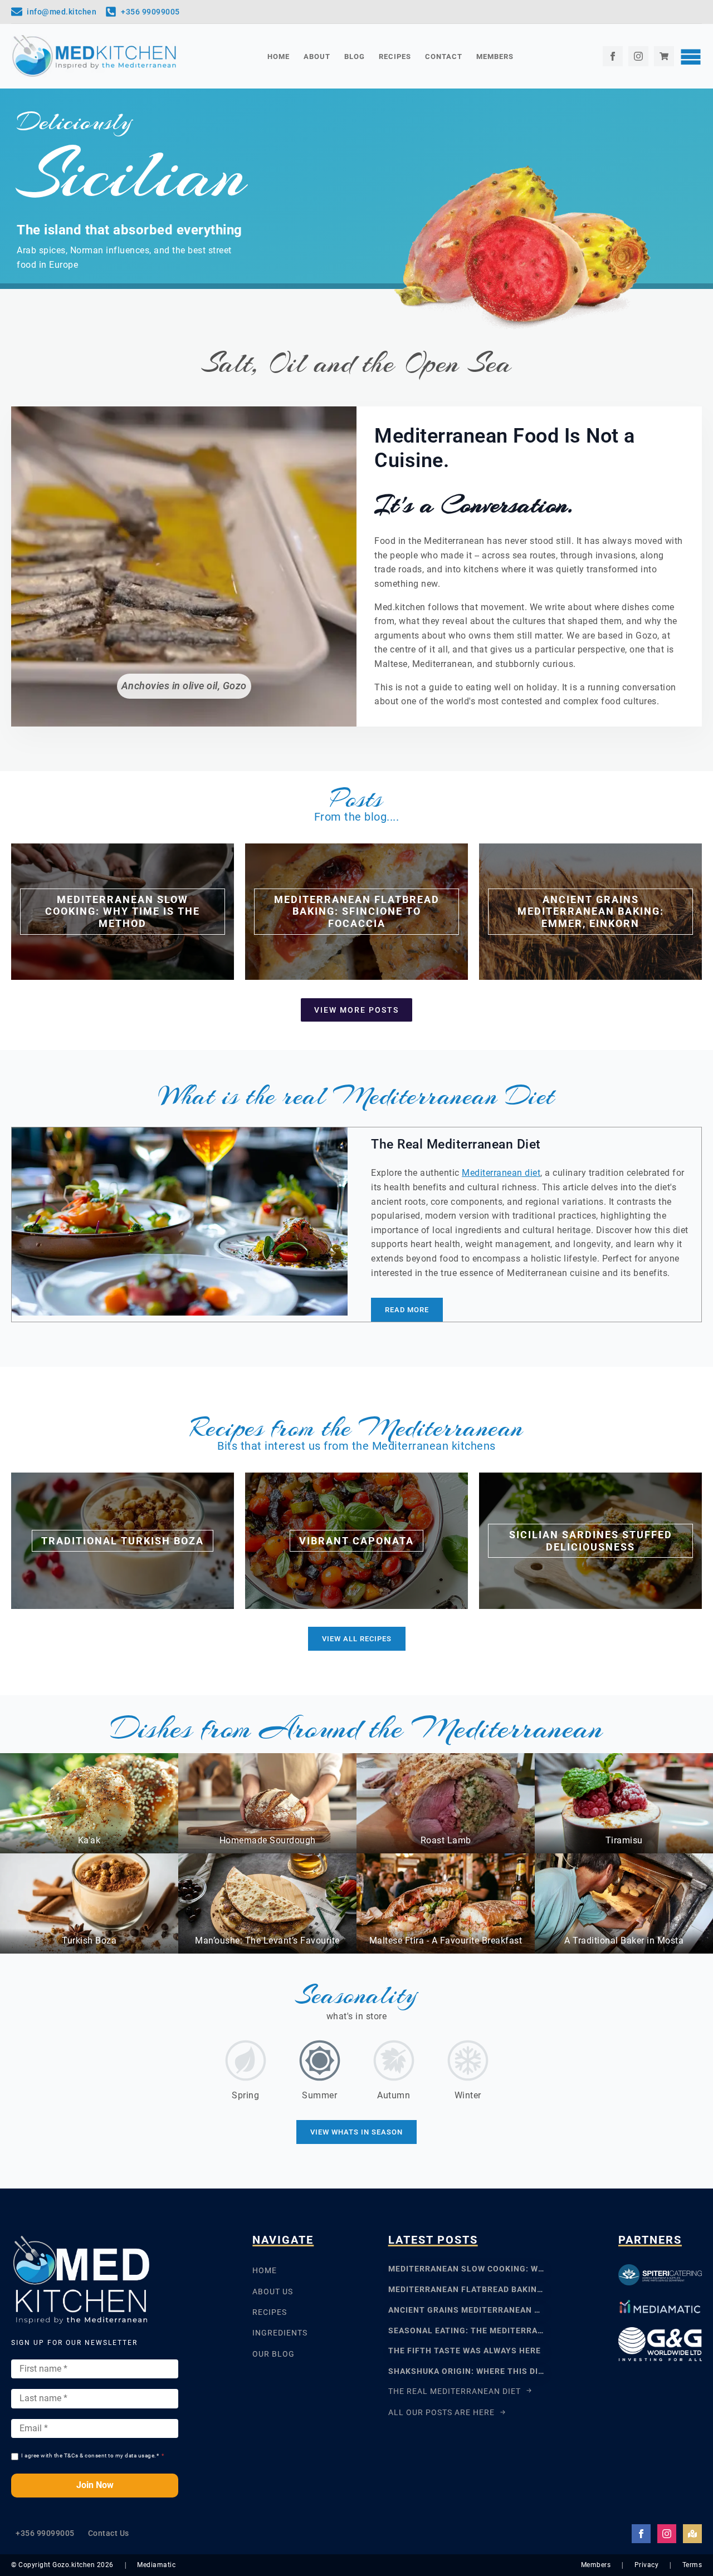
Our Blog (274, 2354)
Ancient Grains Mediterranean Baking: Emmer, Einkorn (466, 2310)
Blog (355, 57)
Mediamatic (156, 2565)
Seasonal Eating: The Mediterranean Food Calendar (466, 2330)
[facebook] (613, 56)
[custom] (664, 56)
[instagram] (638, 56)
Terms (692, 2565)
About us (273, 2292)
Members (495, 57)
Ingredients (280, 2333)
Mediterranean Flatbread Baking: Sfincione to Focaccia (466, 2289)
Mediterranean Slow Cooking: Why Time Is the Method (466, 2269)
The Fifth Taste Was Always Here (465, 2351)
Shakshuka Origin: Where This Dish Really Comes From (466, 2371)
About (317, 57)
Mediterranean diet (501, 1173)
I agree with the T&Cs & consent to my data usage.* (93, 2455)
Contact (444, 57)
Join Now (95, 2485)
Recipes (395, 57)
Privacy (647, 2565)
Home (279, 57)
